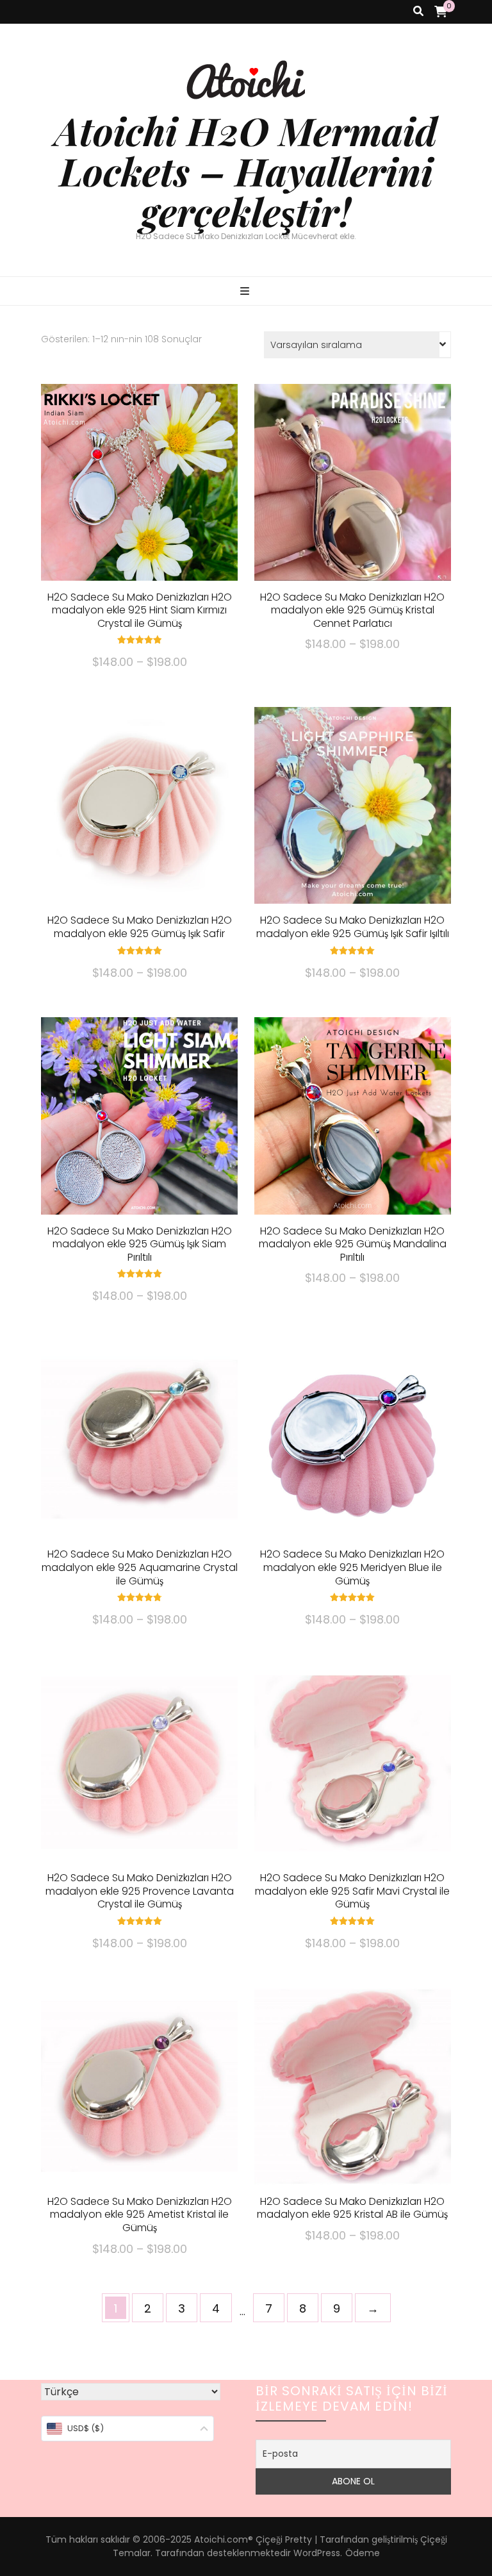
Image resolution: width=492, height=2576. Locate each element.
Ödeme (363, 2553)
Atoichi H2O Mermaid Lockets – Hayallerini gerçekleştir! (246, 170)
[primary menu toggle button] (246, 292)
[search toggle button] (418, 12)
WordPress (317, 2553)
